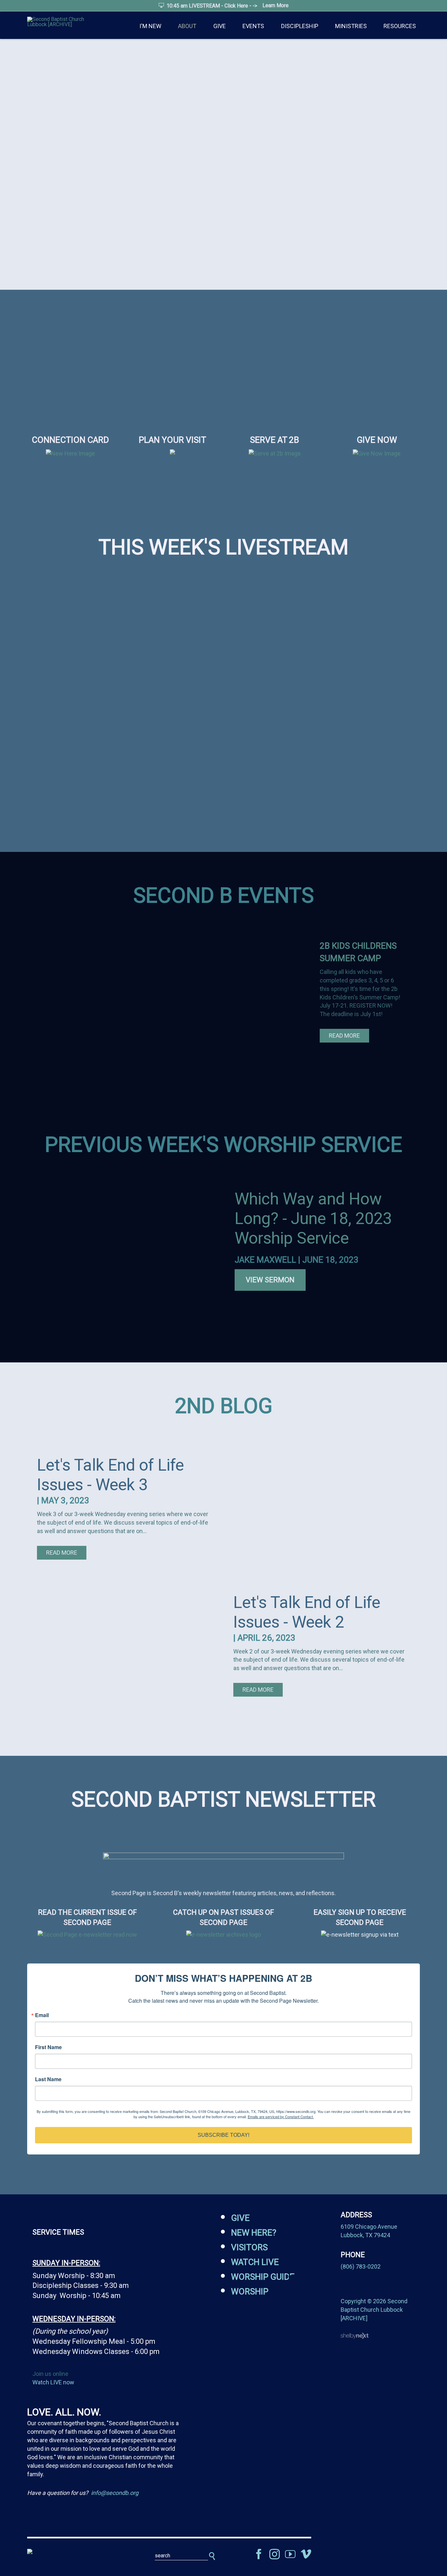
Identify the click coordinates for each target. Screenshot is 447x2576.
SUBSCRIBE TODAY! (223, 2135)
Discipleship (300, 26)
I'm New (150, 26)
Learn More (276, 5)
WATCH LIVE (255, 2262)
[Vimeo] (306, 2554)
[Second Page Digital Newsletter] (223, 1854)
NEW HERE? (254, 2233)
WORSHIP (250, 2291)
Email (42, 2015)
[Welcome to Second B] (70, 453)
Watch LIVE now (53, 2382)
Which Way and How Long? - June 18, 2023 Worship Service (313, 1219)
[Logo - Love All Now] (70, 2551)
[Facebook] (259, 2554)
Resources (400, 26)
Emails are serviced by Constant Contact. (281, 2117)
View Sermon (270, 1280)
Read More (344, 1036)
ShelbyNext (355, 2336)
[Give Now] (377, 453)
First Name (48, 2047)
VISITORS (249, 2247)
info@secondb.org (115, 2493)
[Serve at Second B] (275, 453)
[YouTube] (290, 2554)
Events (253, 26)
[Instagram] (275, 2554)
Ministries (351, 26)
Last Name (48, 2079)
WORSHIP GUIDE (263, 2277)
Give (220, 26)
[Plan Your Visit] (172, 458)
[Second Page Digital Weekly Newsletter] (87, 1935)
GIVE (240, 2218)
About (187, 26)
